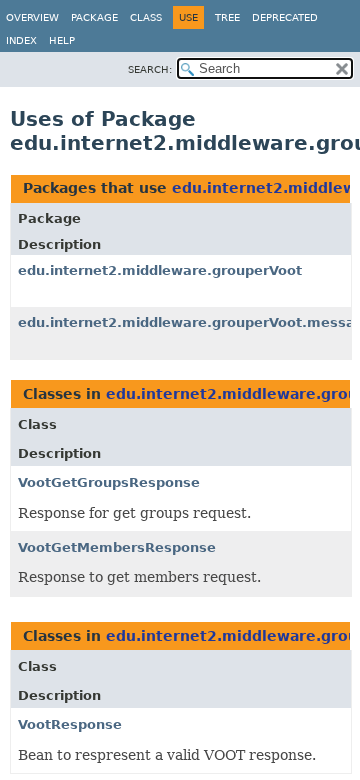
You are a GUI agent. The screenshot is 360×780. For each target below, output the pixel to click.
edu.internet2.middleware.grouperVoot (160, 270)
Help (62, 40)
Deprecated (285, 17)
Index (21, 40)
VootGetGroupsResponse (109, 482)
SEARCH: (150, 69)
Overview (32, 17)
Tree (227, 17)
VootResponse (70, 724)
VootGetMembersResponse (117, 547)
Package (94, 17)
